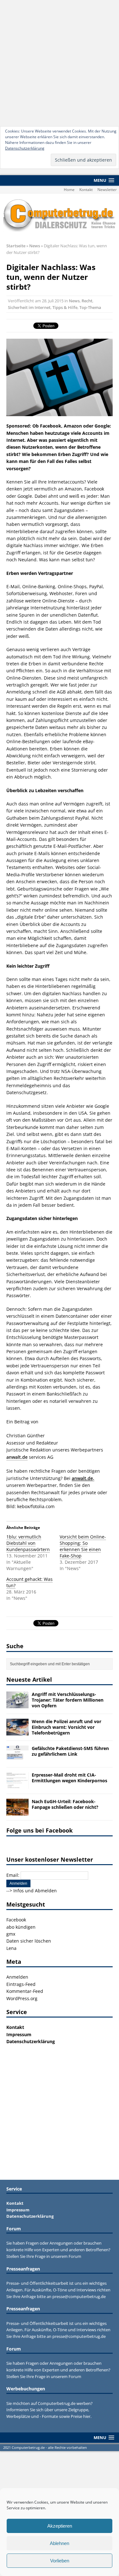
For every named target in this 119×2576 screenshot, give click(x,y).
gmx (11, 1934)
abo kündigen (21, 1927)
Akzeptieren (60, 2526)
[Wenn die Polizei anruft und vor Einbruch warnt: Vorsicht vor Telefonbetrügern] (17, 1732)
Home (69, 190)
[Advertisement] (60, 62)
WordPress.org (22, 1998)
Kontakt (86, 190)
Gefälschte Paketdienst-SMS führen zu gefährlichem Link (70, 1751)
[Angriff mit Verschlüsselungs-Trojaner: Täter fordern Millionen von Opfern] (17, 1705)
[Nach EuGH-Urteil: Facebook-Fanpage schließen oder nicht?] (17, 1812)
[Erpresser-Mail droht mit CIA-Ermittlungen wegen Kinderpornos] (17, 1785)
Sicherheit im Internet (29, 307)
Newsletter (107, 190)
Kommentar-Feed (25, 1991)
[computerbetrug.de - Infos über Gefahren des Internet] (60, 215)
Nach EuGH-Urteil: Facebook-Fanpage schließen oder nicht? (65, 1804)
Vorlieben (60, 2561)
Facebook (16, 1920)
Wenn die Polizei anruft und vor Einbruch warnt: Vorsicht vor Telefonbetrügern (66, 1727)
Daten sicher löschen (29, 1941)
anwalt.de (17, 1457)
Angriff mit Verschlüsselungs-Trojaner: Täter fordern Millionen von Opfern (68, 1700)
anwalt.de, (83, 1478)
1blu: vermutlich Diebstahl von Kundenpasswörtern (28, 1543)
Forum (75, 2256)
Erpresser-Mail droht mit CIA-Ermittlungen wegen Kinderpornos (69, 1778)
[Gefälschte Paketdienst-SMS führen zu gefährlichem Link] (17, 1759)
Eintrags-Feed (21, 1984)
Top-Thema (90, 307)
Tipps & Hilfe (65, 307)
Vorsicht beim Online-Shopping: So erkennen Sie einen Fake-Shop (83, 1546)
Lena (11, 1948)
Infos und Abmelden (35, 1891)
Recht (87, 301)
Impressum (19, 2034)
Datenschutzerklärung (25, 148)
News (74, 301)
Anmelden (17, 1977)
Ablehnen (60, 2543)
